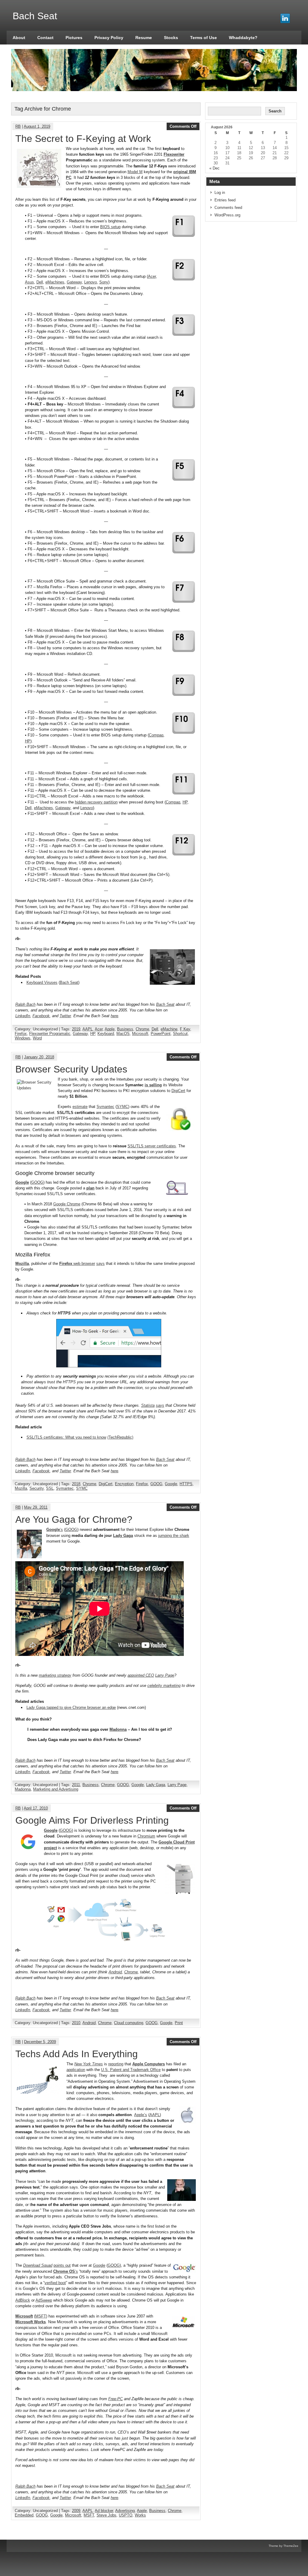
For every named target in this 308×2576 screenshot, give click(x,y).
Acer (152, 276)
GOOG (37, 1182)
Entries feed (225, 200)
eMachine (169, 1029)
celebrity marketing (164, 1686)
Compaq (156, 735)
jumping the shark (174, 1536)
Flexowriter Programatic (50, 1034)
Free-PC (115, 2399)
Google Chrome (67, 1204)
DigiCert (178, 1091)
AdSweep (44, 2300)
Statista (148, 1405)
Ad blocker (104, 2511)
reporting (116, 2064)
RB (18, 126)
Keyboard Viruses (42, 982)
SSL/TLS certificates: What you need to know (66, 1437)
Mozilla (21, 1488)
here (114, 1016)
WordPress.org (227, 215)
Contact (45, 38)
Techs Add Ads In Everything (77, 2054)
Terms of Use (203, 38)
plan (90, 1188)
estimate (80, 1107)
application (76, 2070)
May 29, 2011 (36, 1507)
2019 (76, 1029)
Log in (220, 193)
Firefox (21, 1034)
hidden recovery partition (96, 802)
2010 (76, 2023)
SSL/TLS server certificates (152, 1146)
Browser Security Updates (71, 1069)
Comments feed (228, 208)
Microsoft (140, 1034)
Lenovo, (91, 282)
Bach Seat (69, 982)
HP (28, 741)
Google (171, 1484)
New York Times (89, 2064)
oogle (24, 1182)
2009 (76, 2511)
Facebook (41, 1016)
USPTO (126, 2515)
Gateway (74, 282)
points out (62, 2265)
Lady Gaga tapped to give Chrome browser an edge (71, 1707)
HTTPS (186, 1484)
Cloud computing (129, 2023)
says (100, 1264)
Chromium (146, 1836)
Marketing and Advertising (56, 1789)
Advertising (125, 2511)
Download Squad (38, 2265)
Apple (110, 1029)
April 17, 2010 (36, 1808)
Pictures (74, 38)
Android (115, 1972)
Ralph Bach (25, 1004)
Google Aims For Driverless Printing (92, 1820)
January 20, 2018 (39, 1057)
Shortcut (180, 1034)
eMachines (55, 282)
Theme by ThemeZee (283, 2546)
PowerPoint (161, 1034)
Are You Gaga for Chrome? (74, 1519)
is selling (153, 1085)
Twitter (65, 1016)
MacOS (123, 1034)
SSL (50, 1488)
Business (125, 1029)
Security (37, 1488)
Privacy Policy (109, 38)
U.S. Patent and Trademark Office (131, 2070)
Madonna (118, 1729)
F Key (185, 1029)
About (19, 38)
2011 (76, 1785)
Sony (104, 282)
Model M (135, 172)
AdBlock (23, 2300)
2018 (76, 1484)
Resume (144, 38)
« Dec (214, 168)
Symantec (105, 1107)
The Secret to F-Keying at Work (83, 139)
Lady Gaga (123, 1536)
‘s (55, 1530)
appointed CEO (141, 1675)
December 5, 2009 (40, 2042)
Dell (40, 282)
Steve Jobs (106, 2515)
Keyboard (106, 1034)
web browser (77, 1264)
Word (37, 1038)
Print (179, 2023)
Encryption (124, 1484)
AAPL (88, 1029)
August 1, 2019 (37, 126)
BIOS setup (110, 227)
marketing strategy (55, 1675)
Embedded (24, 2515)
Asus (29, 282)
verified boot (55, 2283)
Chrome (142, 1029)
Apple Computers (149, 2064)
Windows (23, 1038)
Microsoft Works (31, 2322)
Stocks (171, 38)
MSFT (41, 2316)
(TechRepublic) (120, 1437)
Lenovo (87, 808)
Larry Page (165, 1675)
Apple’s (141, 2115)
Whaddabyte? (243, 38)
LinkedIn (23, 1016)
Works (140, 2515)
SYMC (122, 1107)
